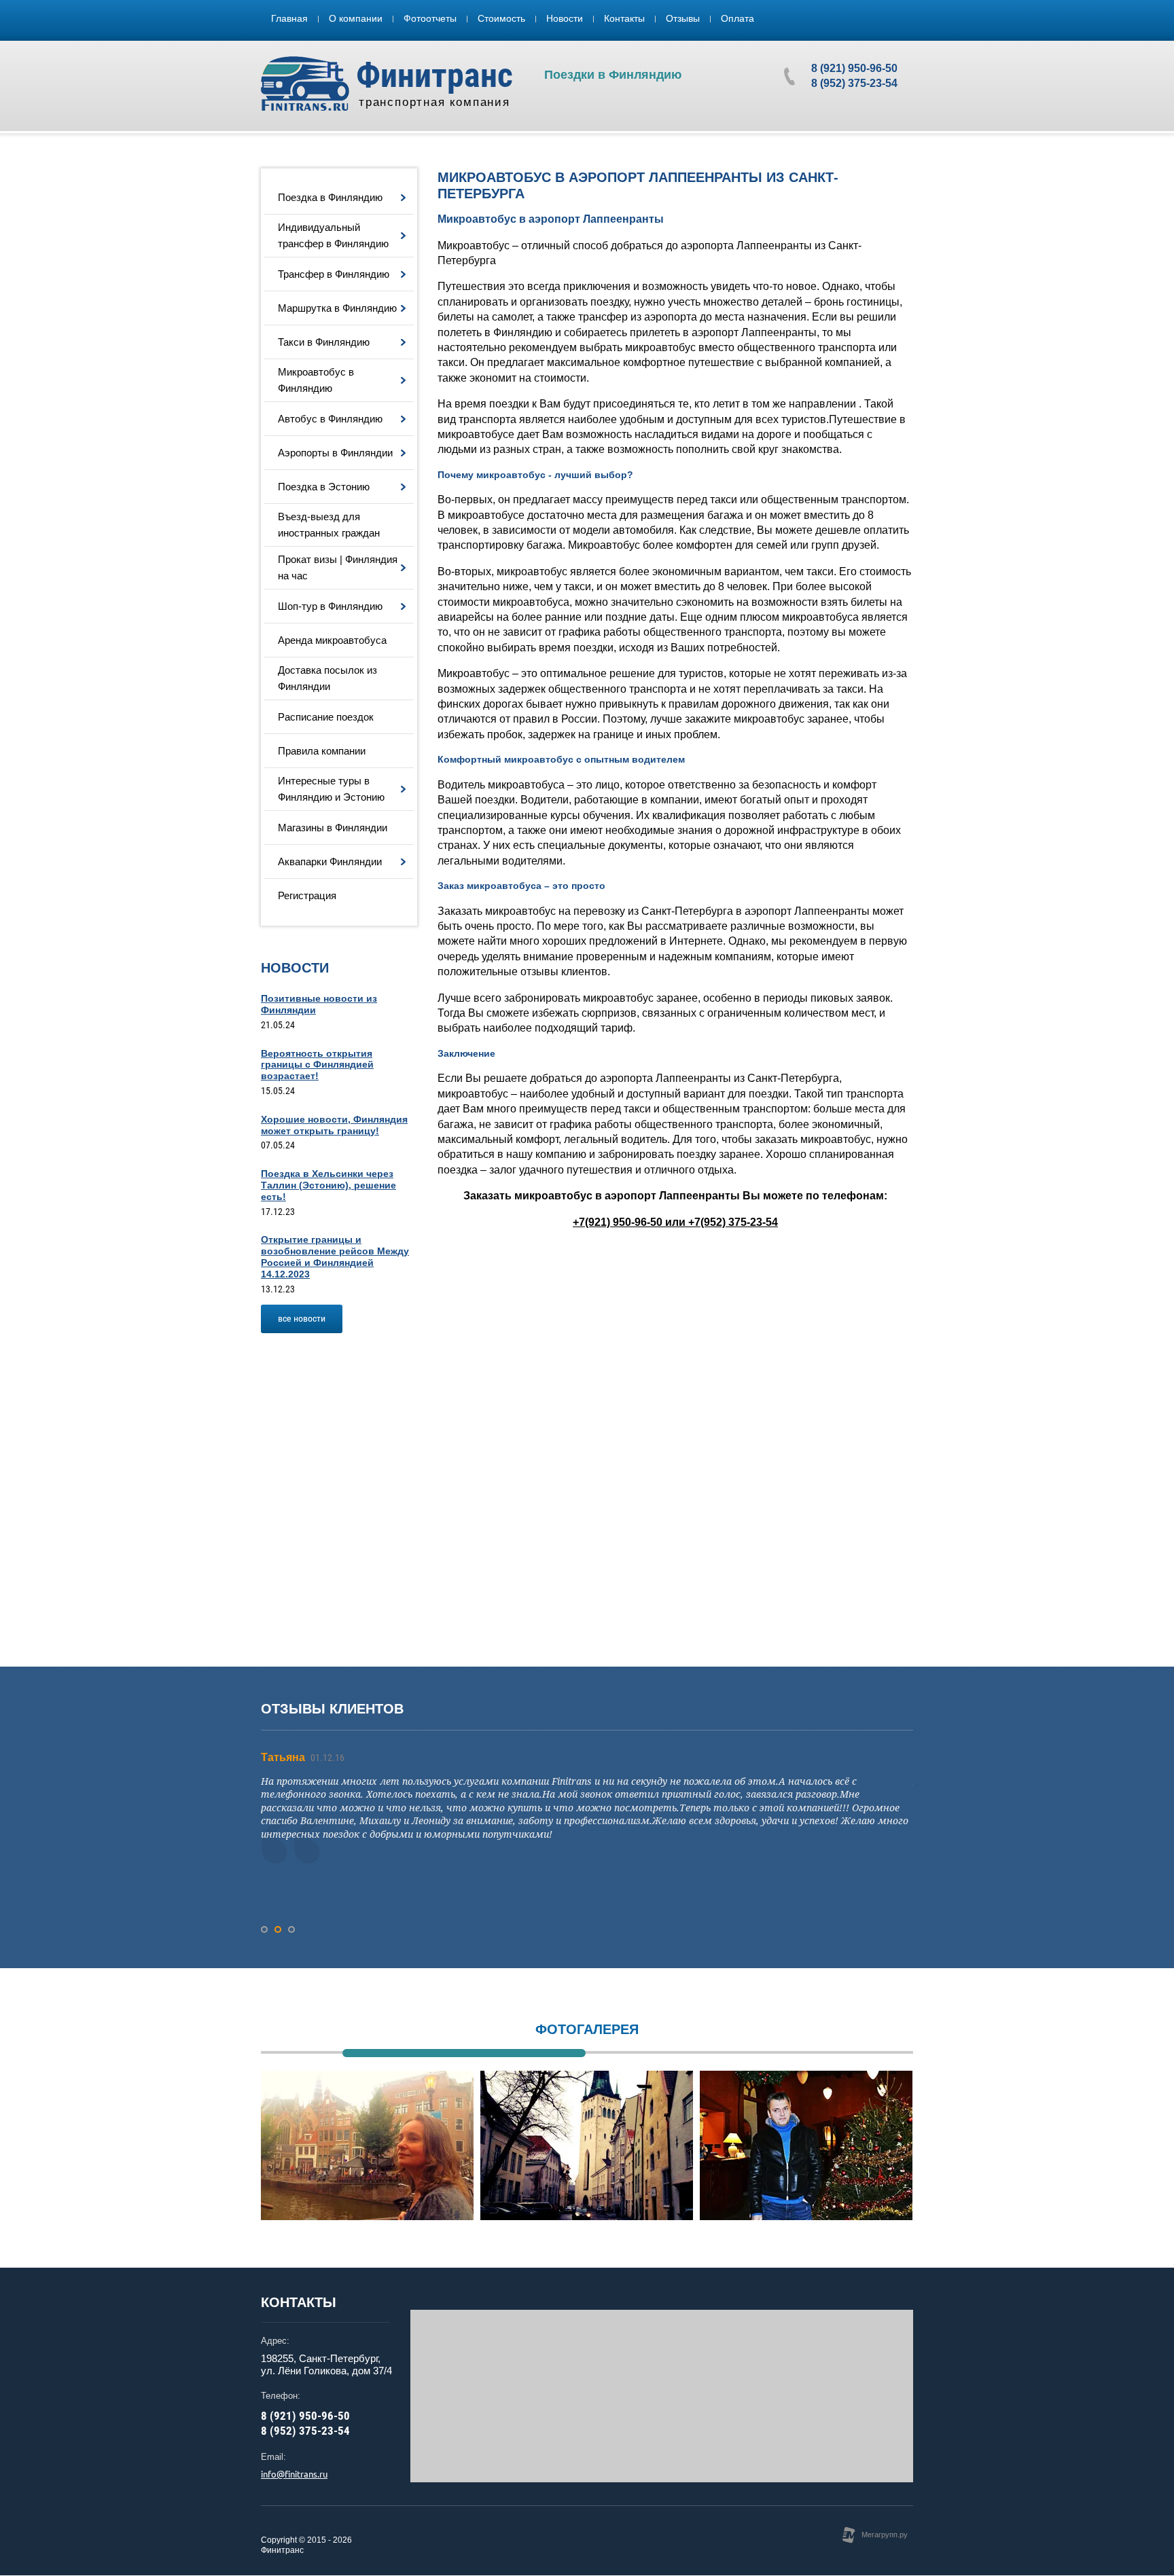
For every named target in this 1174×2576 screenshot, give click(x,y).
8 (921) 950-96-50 (854, 68)
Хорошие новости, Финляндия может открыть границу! (334, 1125)
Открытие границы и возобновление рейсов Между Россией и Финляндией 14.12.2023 (335, 1256)
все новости (302, 1318)
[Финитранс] (305, 84)
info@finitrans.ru (294, 2474)
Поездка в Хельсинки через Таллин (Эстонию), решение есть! (328, 1185)
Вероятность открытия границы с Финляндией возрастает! (317, 1065)
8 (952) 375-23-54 (854, 83)
